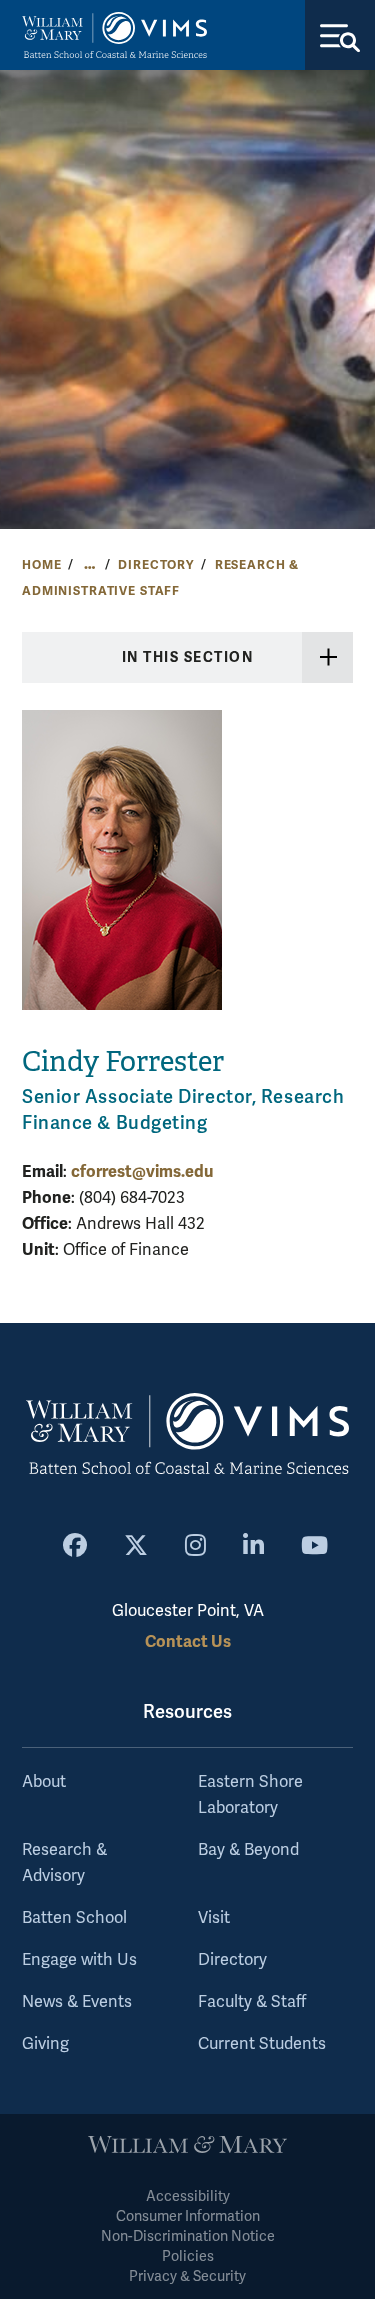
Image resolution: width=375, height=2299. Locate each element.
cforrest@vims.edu (142, 1171)
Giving (45, 2044)
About (44, 1782)
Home (41, 565)
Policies (188, 2256)
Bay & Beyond (248, 1850)
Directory (156, 565)
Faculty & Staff (252, 2002)
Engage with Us (79, 1960)
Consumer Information (188, 2216)
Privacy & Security (187, 2276)
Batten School (74, 1918)
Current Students (262, 2044)
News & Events (77, 2002)
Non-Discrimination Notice (188, 2236)
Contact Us (188, 1641)
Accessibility (188, 2196)
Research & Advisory (64, 1863)
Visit (214, 1918)
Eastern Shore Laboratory (250, 1795)
